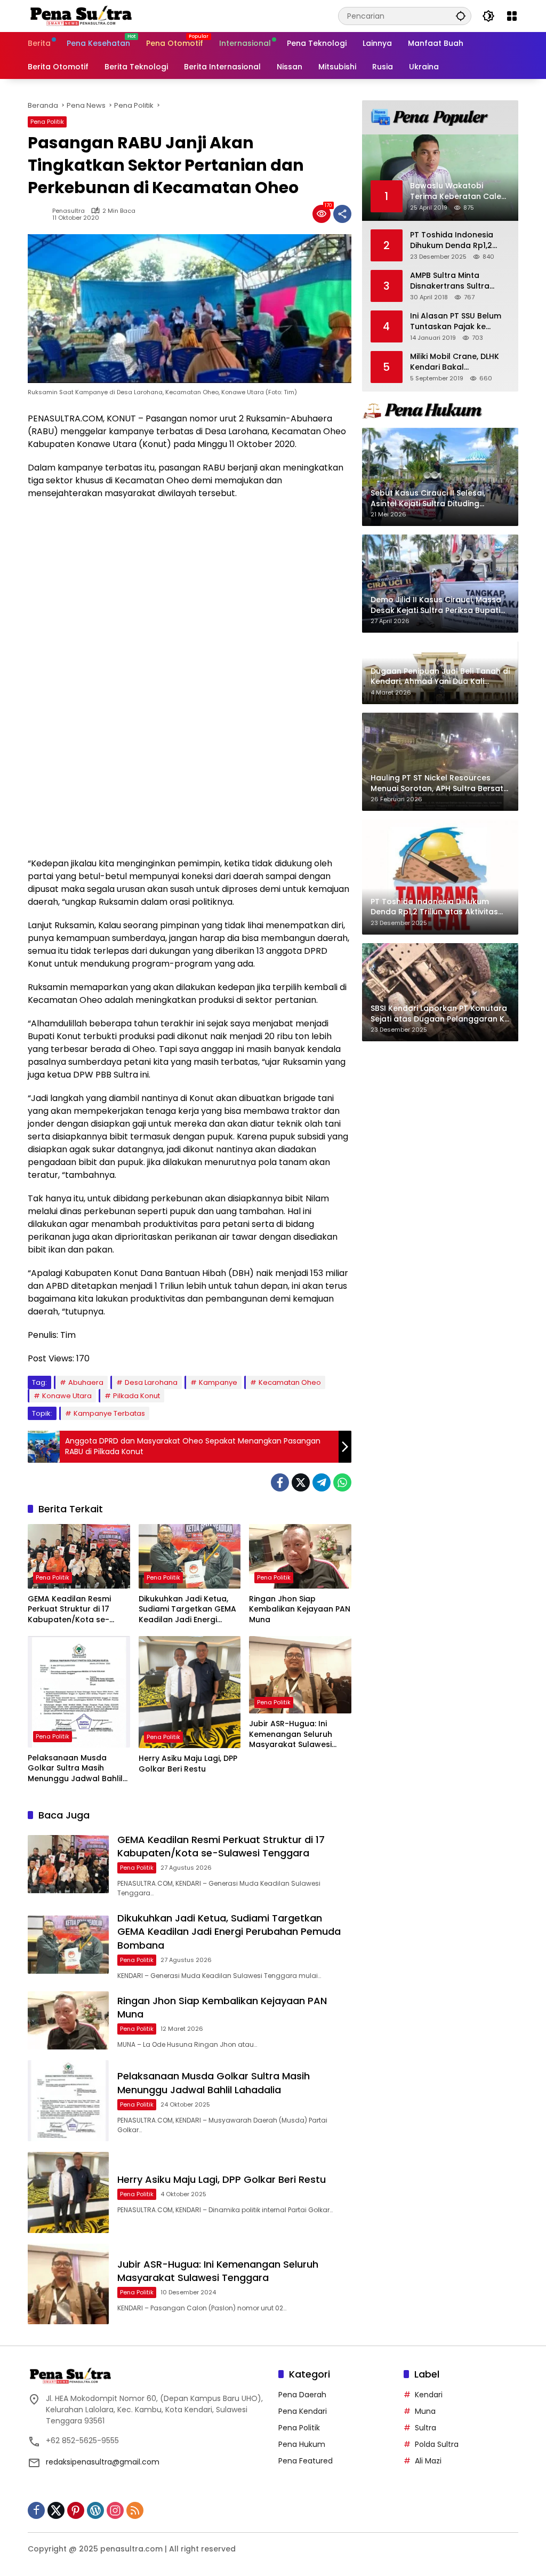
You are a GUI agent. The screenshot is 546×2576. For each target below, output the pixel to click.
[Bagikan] (342, 214)
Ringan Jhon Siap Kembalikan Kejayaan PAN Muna (300, 1609)
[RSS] (135, 2510)
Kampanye (218, 1382)
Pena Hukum (302, 2444)
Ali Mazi (428, 2461)
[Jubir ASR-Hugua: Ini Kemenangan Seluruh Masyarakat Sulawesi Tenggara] (300, 1675)
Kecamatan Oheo (290, 1382)
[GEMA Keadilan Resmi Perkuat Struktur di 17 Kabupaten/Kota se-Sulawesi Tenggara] (79, 1556)
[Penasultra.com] (81, 15)
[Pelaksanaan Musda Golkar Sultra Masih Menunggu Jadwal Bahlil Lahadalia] (79, 1692)
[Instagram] (115, 2510)
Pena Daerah (302, 2395)
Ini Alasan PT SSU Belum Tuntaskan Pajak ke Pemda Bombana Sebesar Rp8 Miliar (456, 321)
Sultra (425, 2428)
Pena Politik (47, 122)
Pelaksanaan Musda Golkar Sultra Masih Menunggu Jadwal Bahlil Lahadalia (75, 1769)
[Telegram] (322, 1482)
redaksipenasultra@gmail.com (103, 2462)
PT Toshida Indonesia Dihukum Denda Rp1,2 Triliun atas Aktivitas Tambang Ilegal (452, 240)
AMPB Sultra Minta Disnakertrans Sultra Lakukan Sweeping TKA (454, 281)
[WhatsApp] (342, 1482)
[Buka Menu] (512, 16)
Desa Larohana (151, 1382)
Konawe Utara (67, 1396)
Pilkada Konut (136, 1396)
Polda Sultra (437, 2444)
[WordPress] (95, 2510)
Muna (425, 2411)
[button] (461, 16)
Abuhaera (86, 1382)
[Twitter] (301, 1482)
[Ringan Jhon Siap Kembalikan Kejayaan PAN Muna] (300, 1556)
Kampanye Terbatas (109, 1413)
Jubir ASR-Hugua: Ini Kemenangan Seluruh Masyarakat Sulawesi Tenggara (291, 1734)
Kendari (429, 2395)
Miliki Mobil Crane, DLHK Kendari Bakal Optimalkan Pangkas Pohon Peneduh (455, 362)
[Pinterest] (76, 2510)
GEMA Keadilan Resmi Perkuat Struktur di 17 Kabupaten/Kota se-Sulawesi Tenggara (69, 1610)
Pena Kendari (303, 2411)
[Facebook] (280, 1482)
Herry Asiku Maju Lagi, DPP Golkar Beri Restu (188, 1764)
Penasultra (69, 211)
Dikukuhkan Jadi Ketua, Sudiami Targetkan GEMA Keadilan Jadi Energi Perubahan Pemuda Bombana (187, 1610)
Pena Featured (306, 2461)
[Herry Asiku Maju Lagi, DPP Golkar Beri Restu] (190, 1692)
